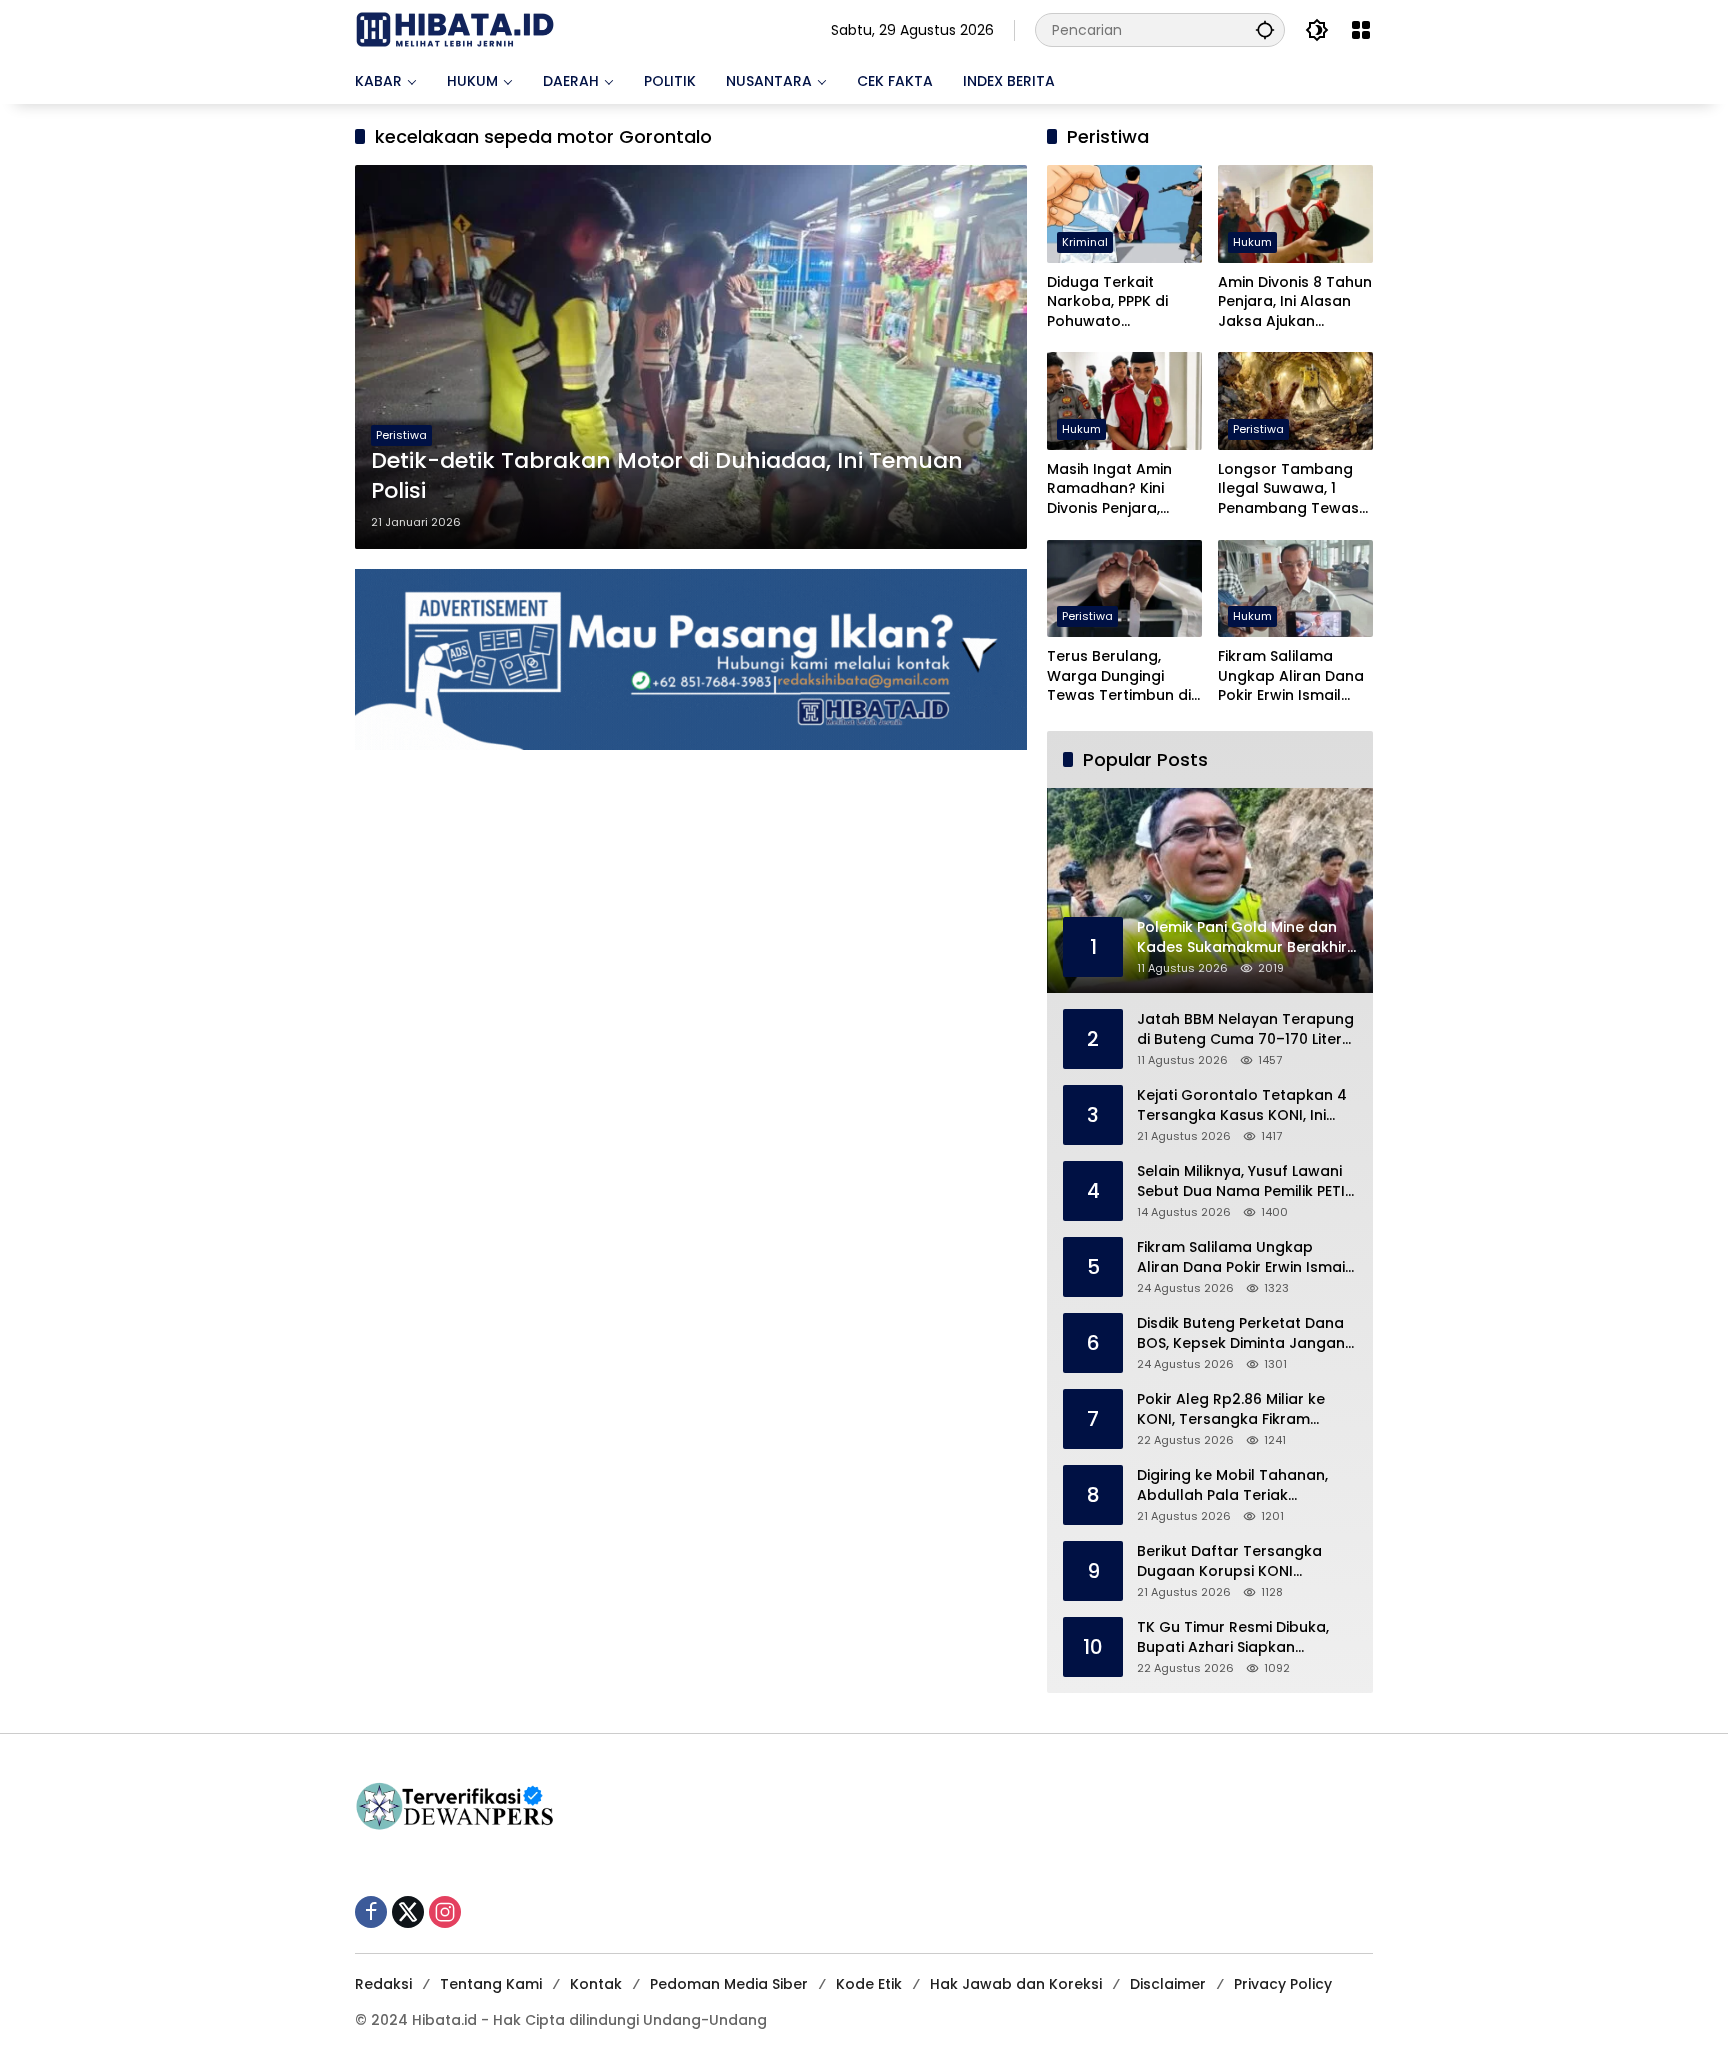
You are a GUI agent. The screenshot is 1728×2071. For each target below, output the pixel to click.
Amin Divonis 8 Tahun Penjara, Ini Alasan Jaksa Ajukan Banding (1295, 302)
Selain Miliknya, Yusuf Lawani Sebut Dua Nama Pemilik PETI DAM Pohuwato (1241, 1181)
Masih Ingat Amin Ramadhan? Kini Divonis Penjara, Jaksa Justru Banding (1109, 489)
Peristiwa (401, 435)
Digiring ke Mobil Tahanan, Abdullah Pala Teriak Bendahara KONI (1232, 1485)
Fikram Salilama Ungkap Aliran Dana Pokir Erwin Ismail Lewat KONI (1291, 676)
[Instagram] (445, 1912)
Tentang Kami (491, 1984)
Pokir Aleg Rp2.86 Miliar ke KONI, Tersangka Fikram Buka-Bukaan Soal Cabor (1231, 1409)
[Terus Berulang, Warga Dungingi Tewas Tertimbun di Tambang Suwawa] (1124, 588)
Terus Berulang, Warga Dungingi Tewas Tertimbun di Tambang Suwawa (1119, 676)
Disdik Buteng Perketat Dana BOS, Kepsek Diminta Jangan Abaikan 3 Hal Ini (1241, 1333)
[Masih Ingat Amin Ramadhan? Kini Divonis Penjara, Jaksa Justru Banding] (1124, 400)
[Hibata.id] (455, 29)
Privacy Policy (1283, 1984)
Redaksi (383, 1984)
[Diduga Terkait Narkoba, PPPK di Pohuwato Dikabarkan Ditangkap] (1124, 213)
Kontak (596, 1984)
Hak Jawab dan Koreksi (1016, 1984)
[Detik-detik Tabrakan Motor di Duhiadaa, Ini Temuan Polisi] (691, 357)
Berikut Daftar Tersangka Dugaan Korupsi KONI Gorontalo (1229, 1561)
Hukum (1252, 242)
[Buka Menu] (1361, 30)
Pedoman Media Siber (729, 1984)
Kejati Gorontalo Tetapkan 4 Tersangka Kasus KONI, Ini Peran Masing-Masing (1242, 1105)
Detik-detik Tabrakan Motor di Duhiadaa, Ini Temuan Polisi (667, 476)
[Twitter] (408, 1912)
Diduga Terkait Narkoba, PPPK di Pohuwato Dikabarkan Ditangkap (1107, 302)
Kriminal (1085, 242)
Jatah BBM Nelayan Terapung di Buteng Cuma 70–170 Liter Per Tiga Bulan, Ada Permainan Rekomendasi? (1245, 1029)
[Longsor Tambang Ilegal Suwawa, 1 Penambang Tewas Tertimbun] (1295, 400)
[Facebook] (371, 1912)
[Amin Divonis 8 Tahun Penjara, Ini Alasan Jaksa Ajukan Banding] (1295, 213)
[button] (1265, 29)
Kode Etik (869, 1984)
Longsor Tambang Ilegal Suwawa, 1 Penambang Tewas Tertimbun (1288, 489)
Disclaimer (1168, 1984)
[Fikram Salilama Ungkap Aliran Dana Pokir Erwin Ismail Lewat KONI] (1295, 588)
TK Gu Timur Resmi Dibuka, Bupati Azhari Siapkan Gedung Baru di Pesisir (1233, 1637)
